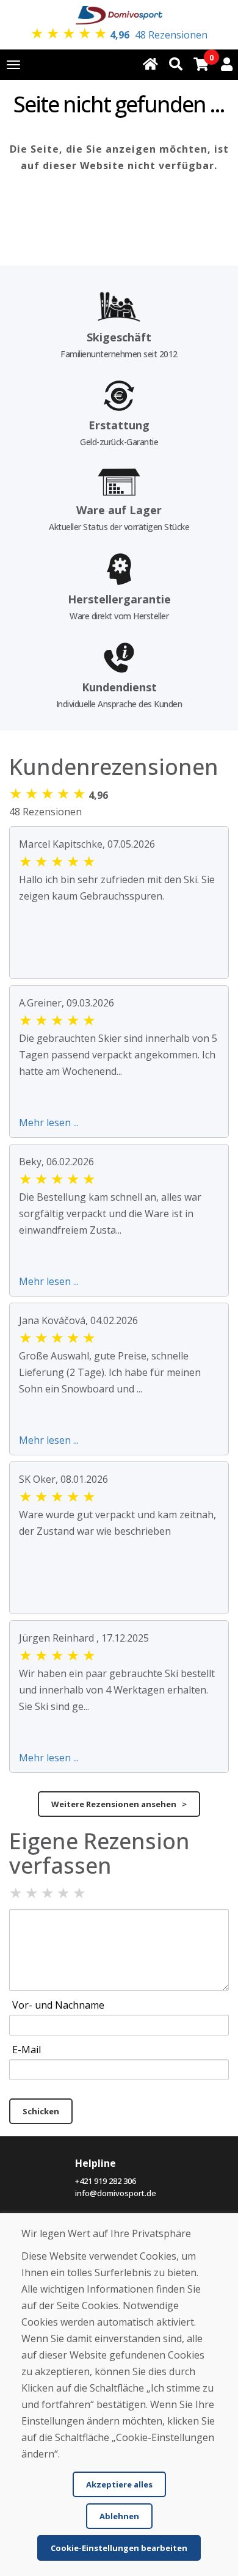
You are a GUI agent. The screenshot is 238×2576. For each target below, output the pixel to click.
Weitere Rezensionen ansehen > (119, 1804)
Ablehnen (119, 2516)
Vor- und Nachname (58, 2005)
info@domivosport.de (116, 2193)
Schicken (41, 2111)
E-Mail (27, 2050)
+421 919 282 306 (106, 2181)
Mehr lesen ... (49, 1122)
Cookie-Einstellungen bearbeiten (119, 2548)
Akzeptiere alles (119, 2484)
